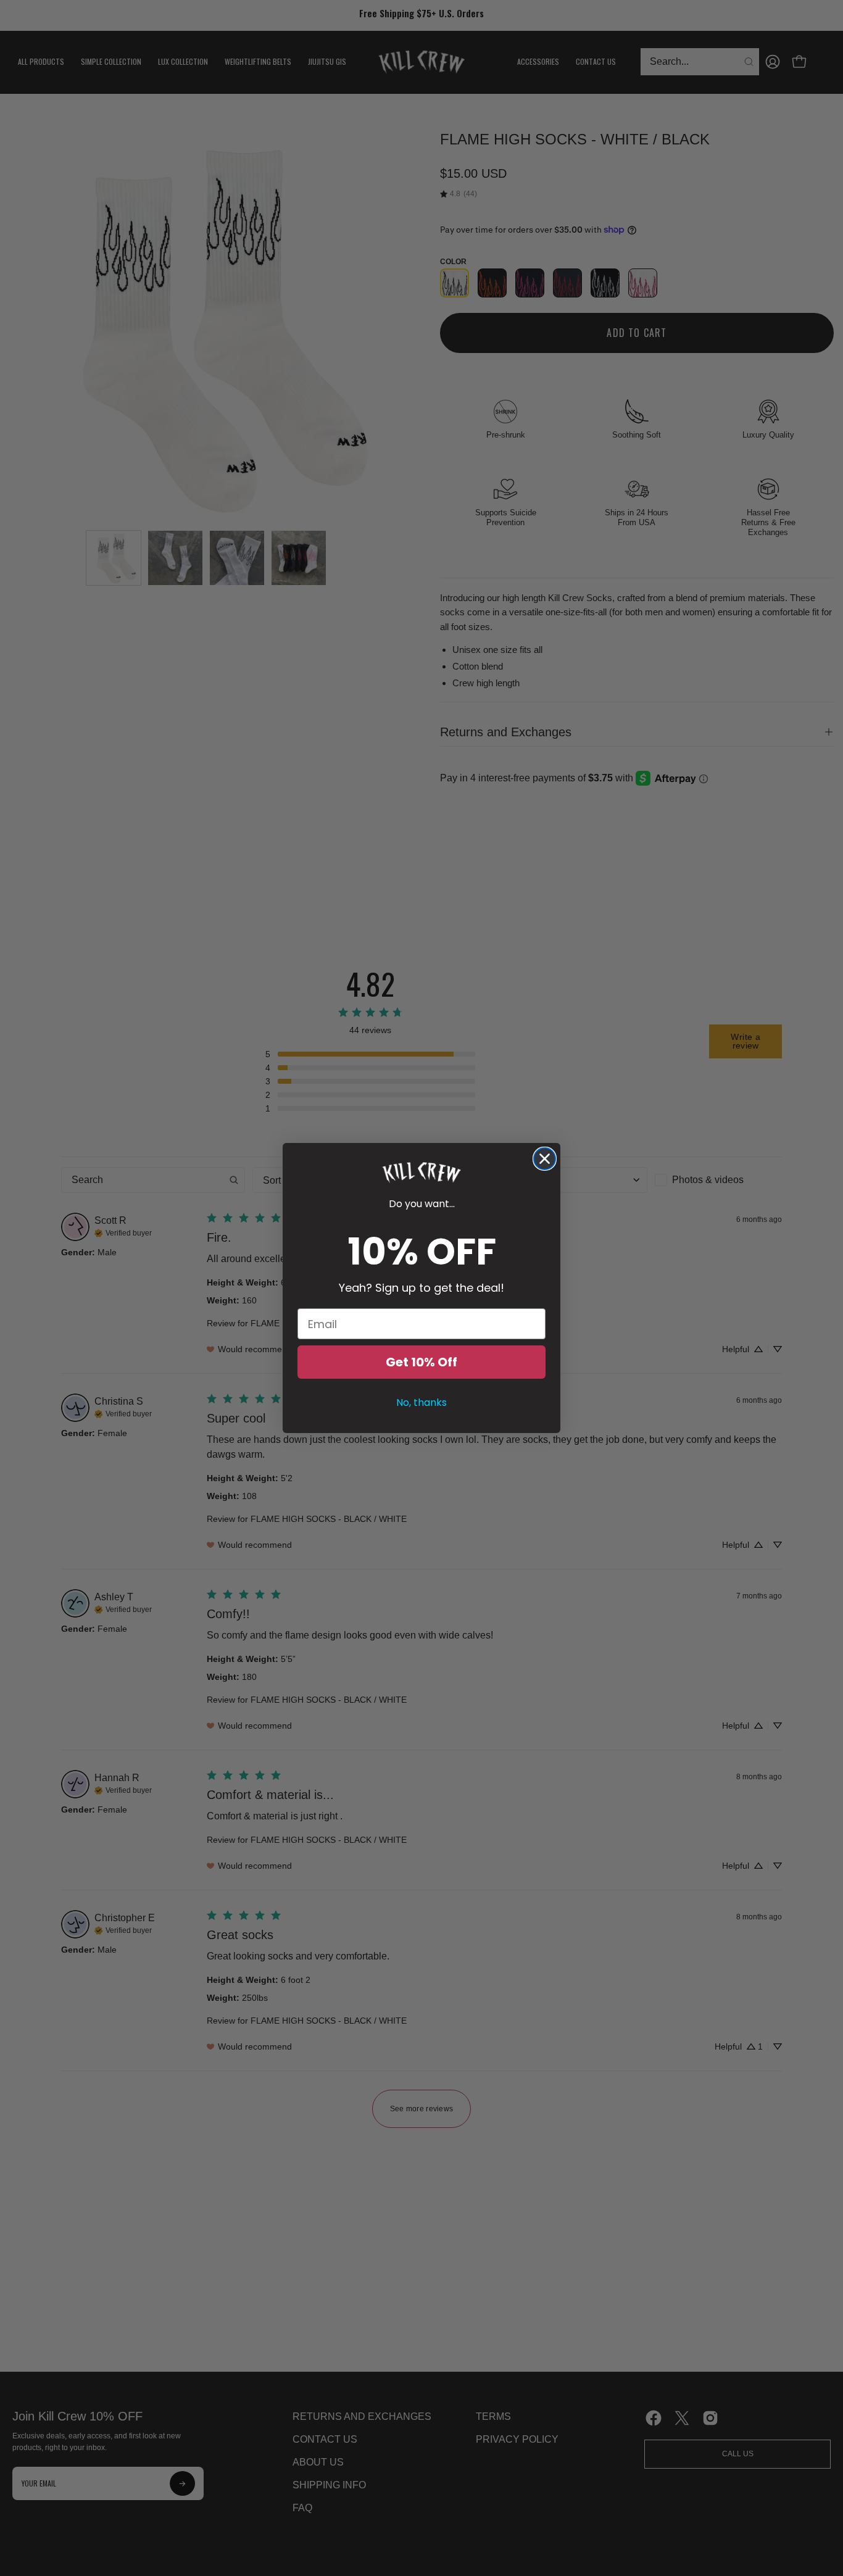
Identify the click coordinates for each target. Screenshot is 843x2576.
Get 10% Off (421, 1362)
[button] (421, 1173)
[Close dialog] (545, 1159)
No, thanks (421, 1402)
